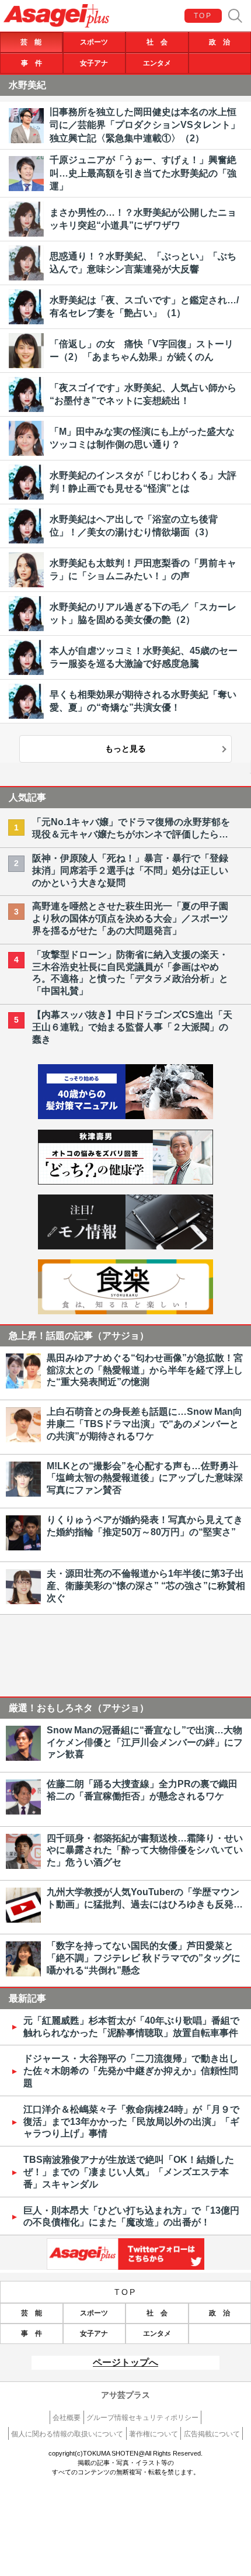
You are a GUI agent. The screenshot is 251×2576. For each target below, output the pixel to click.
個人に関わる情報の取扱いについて (67, 2434)
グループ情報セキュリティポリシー (142, 2418)
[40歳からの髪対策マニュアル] (125, 1116)
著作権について (154, 2434)
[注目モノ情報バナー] (125, 1246)
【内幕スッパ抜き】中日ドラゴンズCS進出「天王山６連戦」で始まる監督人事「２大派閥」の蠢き (132, 1027)
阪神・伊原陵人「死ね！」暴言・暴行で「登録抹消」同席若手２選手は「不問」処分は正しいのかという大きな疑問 (130, 870)
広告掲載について (212, 2434)
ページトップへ (125, 2362)
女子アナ (94, 63)
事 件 (32, 63)
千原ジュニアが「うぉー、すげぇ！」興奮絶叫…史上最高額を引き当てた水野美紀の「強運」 (143, 173)
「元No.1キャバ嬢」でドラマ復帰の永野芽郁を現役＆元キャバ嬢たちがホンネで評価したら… (131, 828)
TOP (203, 16)
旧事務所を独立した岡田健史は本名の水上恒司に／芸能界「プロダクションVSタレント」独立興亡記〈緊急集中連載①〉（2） (145, 125)
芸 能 (31, 42)
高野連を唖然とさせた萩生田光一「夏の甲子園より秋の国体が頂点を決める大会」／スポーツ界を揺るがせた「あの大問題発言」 (130, 918)
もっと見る (125, 749)
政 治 (219, 42)
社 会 (157, 42)
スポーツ (94, 42)
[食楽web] (125, 1311)
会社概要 (67, 2418)
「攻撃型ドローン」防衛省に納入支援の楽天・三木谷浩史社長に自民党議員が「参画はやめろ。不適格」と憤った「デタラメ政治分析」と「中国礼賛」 (130, 973)
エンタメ (157, 63)
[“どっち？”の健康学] (125, 1181)
